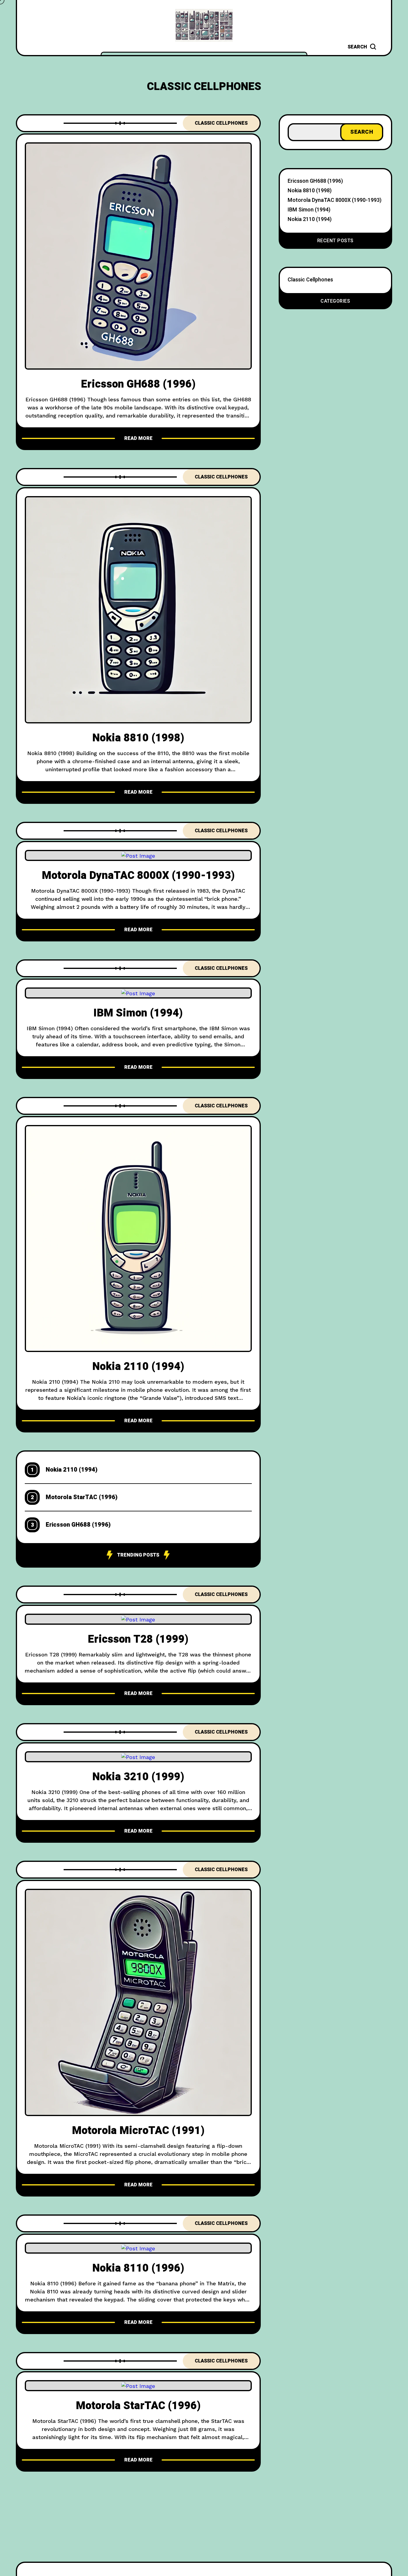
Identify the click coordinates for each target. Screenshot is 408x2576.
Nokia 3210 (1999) (138, 1777)
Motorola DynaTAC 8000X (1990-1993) (138, 875)
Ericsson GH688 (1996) (138, 384)
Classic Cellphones (221, 123)
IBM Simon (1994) (138, 1013)
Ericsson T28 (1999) (138, 1639)
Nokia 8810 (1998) (138, 738)
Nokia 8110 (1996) (138, 2268)
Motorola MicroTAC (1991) (138, 2131)
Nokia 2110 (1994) (138, 1367)
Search (362, 132)
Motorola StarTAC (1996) (82, 1497)
